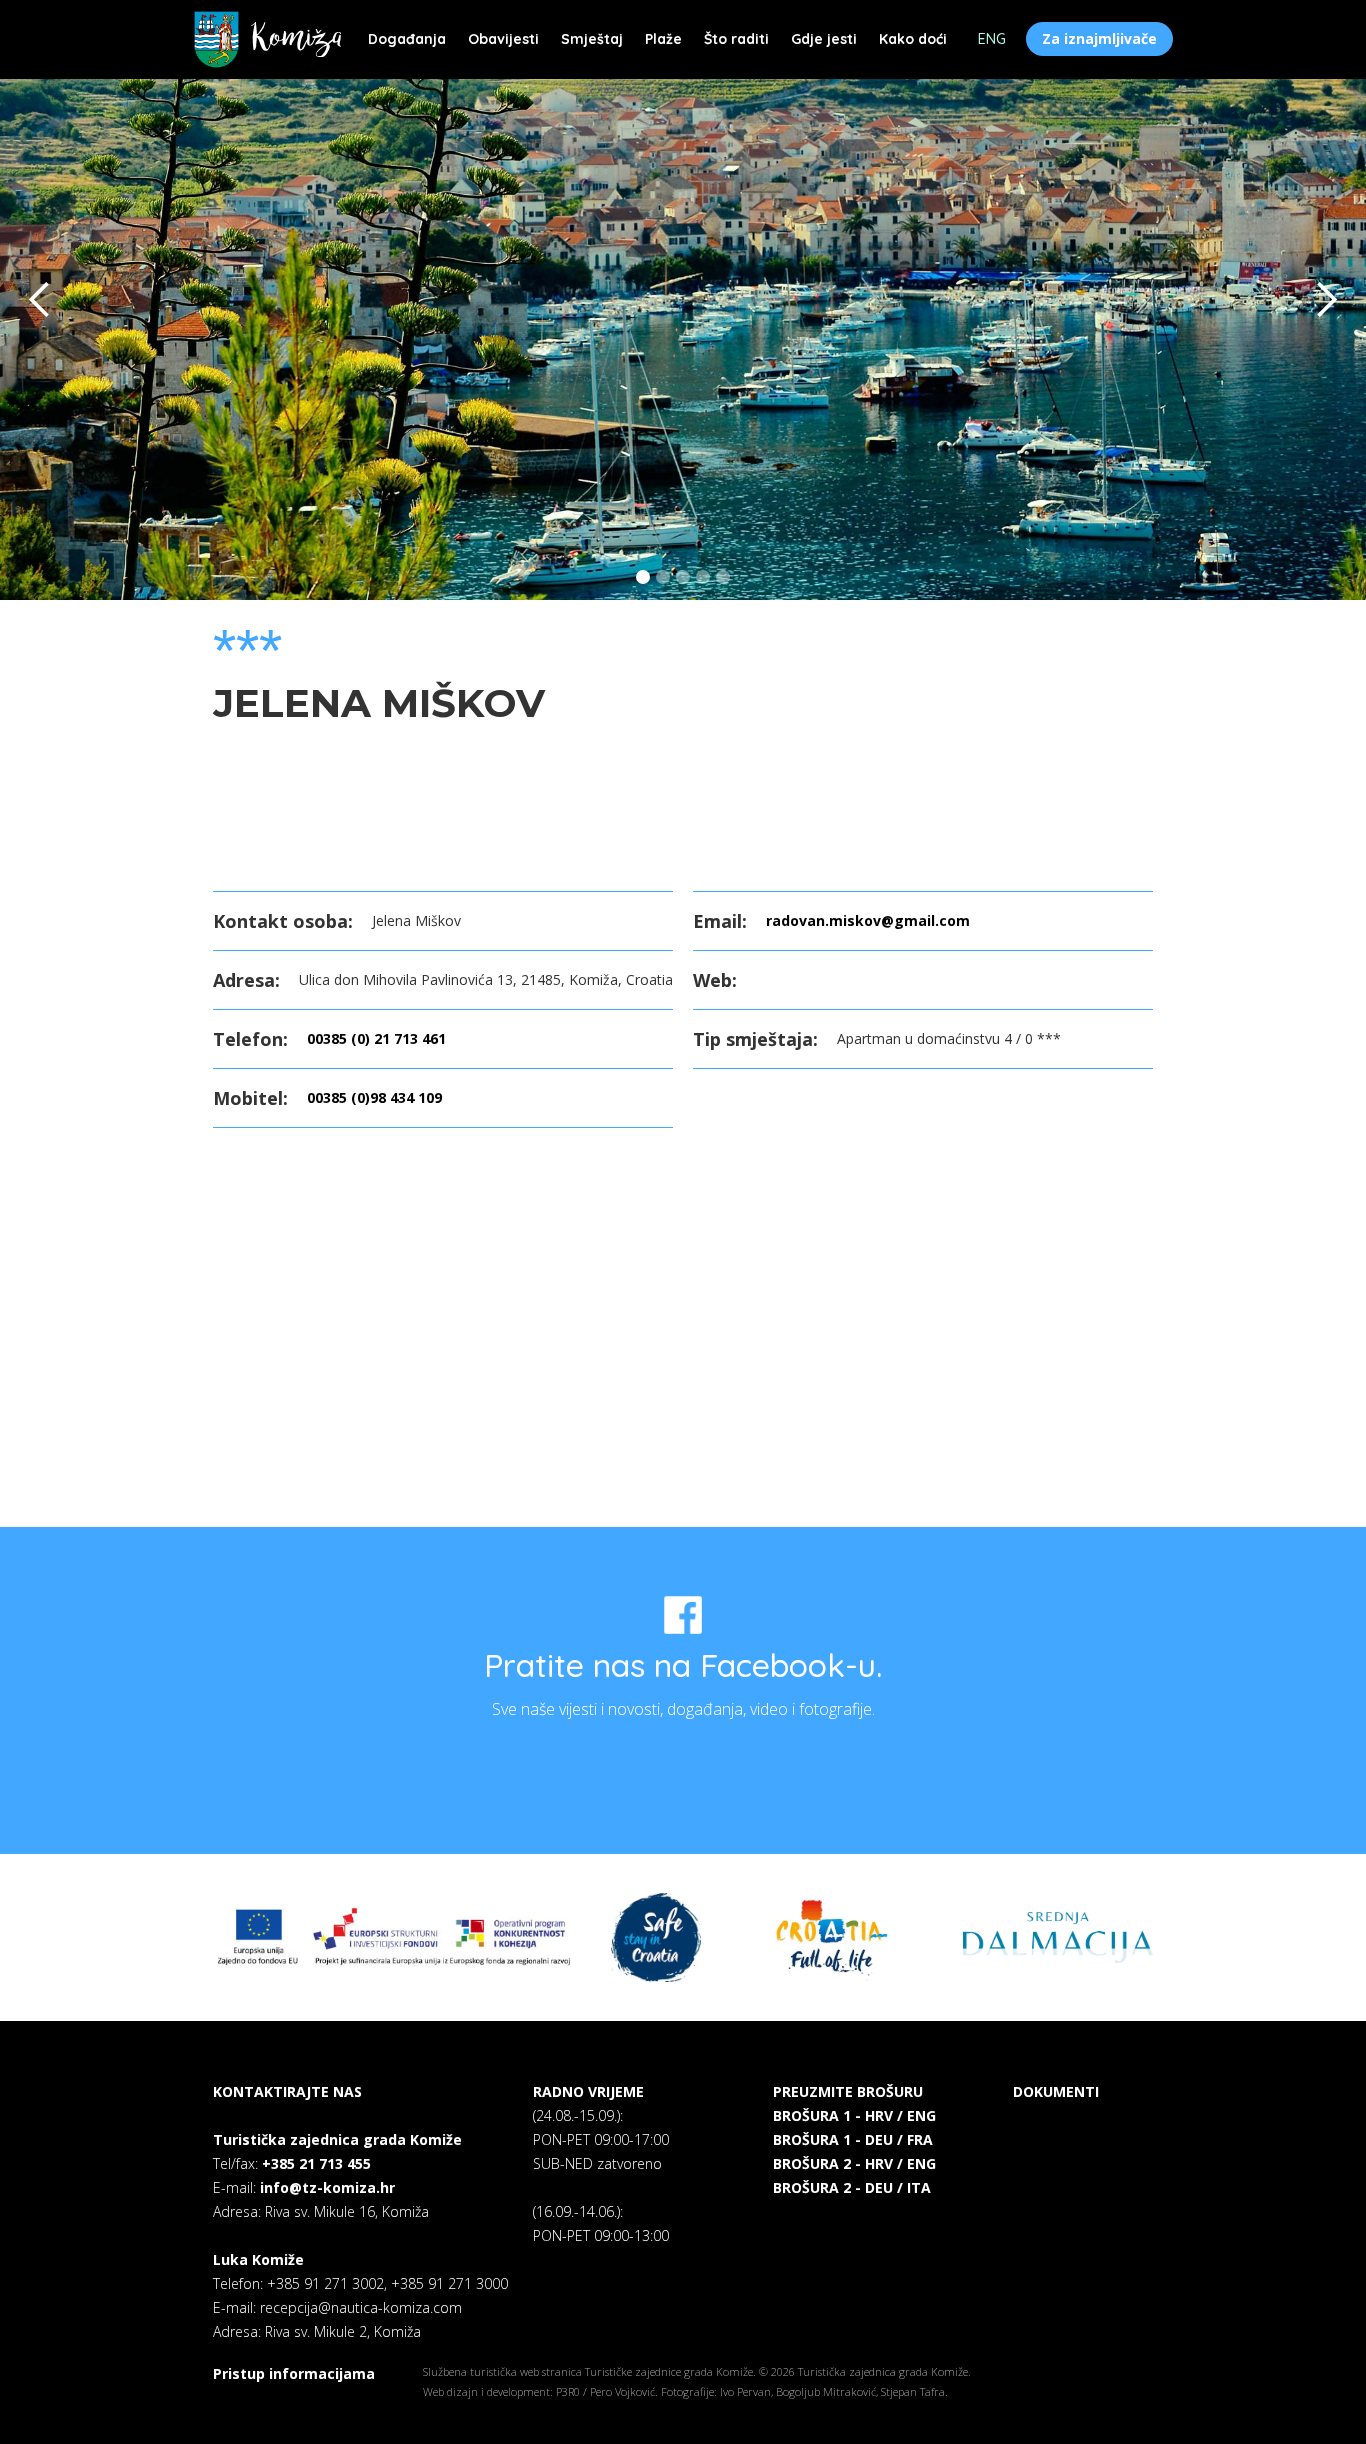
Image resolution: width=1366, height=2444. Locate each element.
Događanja (407, 39)
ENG (992, 39)
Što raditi (736, 39)
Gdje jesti (824, 39)
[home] (267, 39)
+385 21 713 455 (316, 2163)
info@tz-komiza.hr (327, 2187)
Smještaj (592, 39)
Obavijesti (503, 39)
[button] (40, 300)
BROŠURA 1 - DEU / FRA (853, 2139)
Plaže (663, 39)
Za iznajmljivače (1099, 38)
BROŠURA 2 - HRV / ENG (854, 2163)
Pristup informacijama (294, 2373)
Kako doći (913, 39)
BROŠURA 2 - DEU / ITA (852, 2187)
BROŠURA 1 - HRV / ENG (854, 2115)
